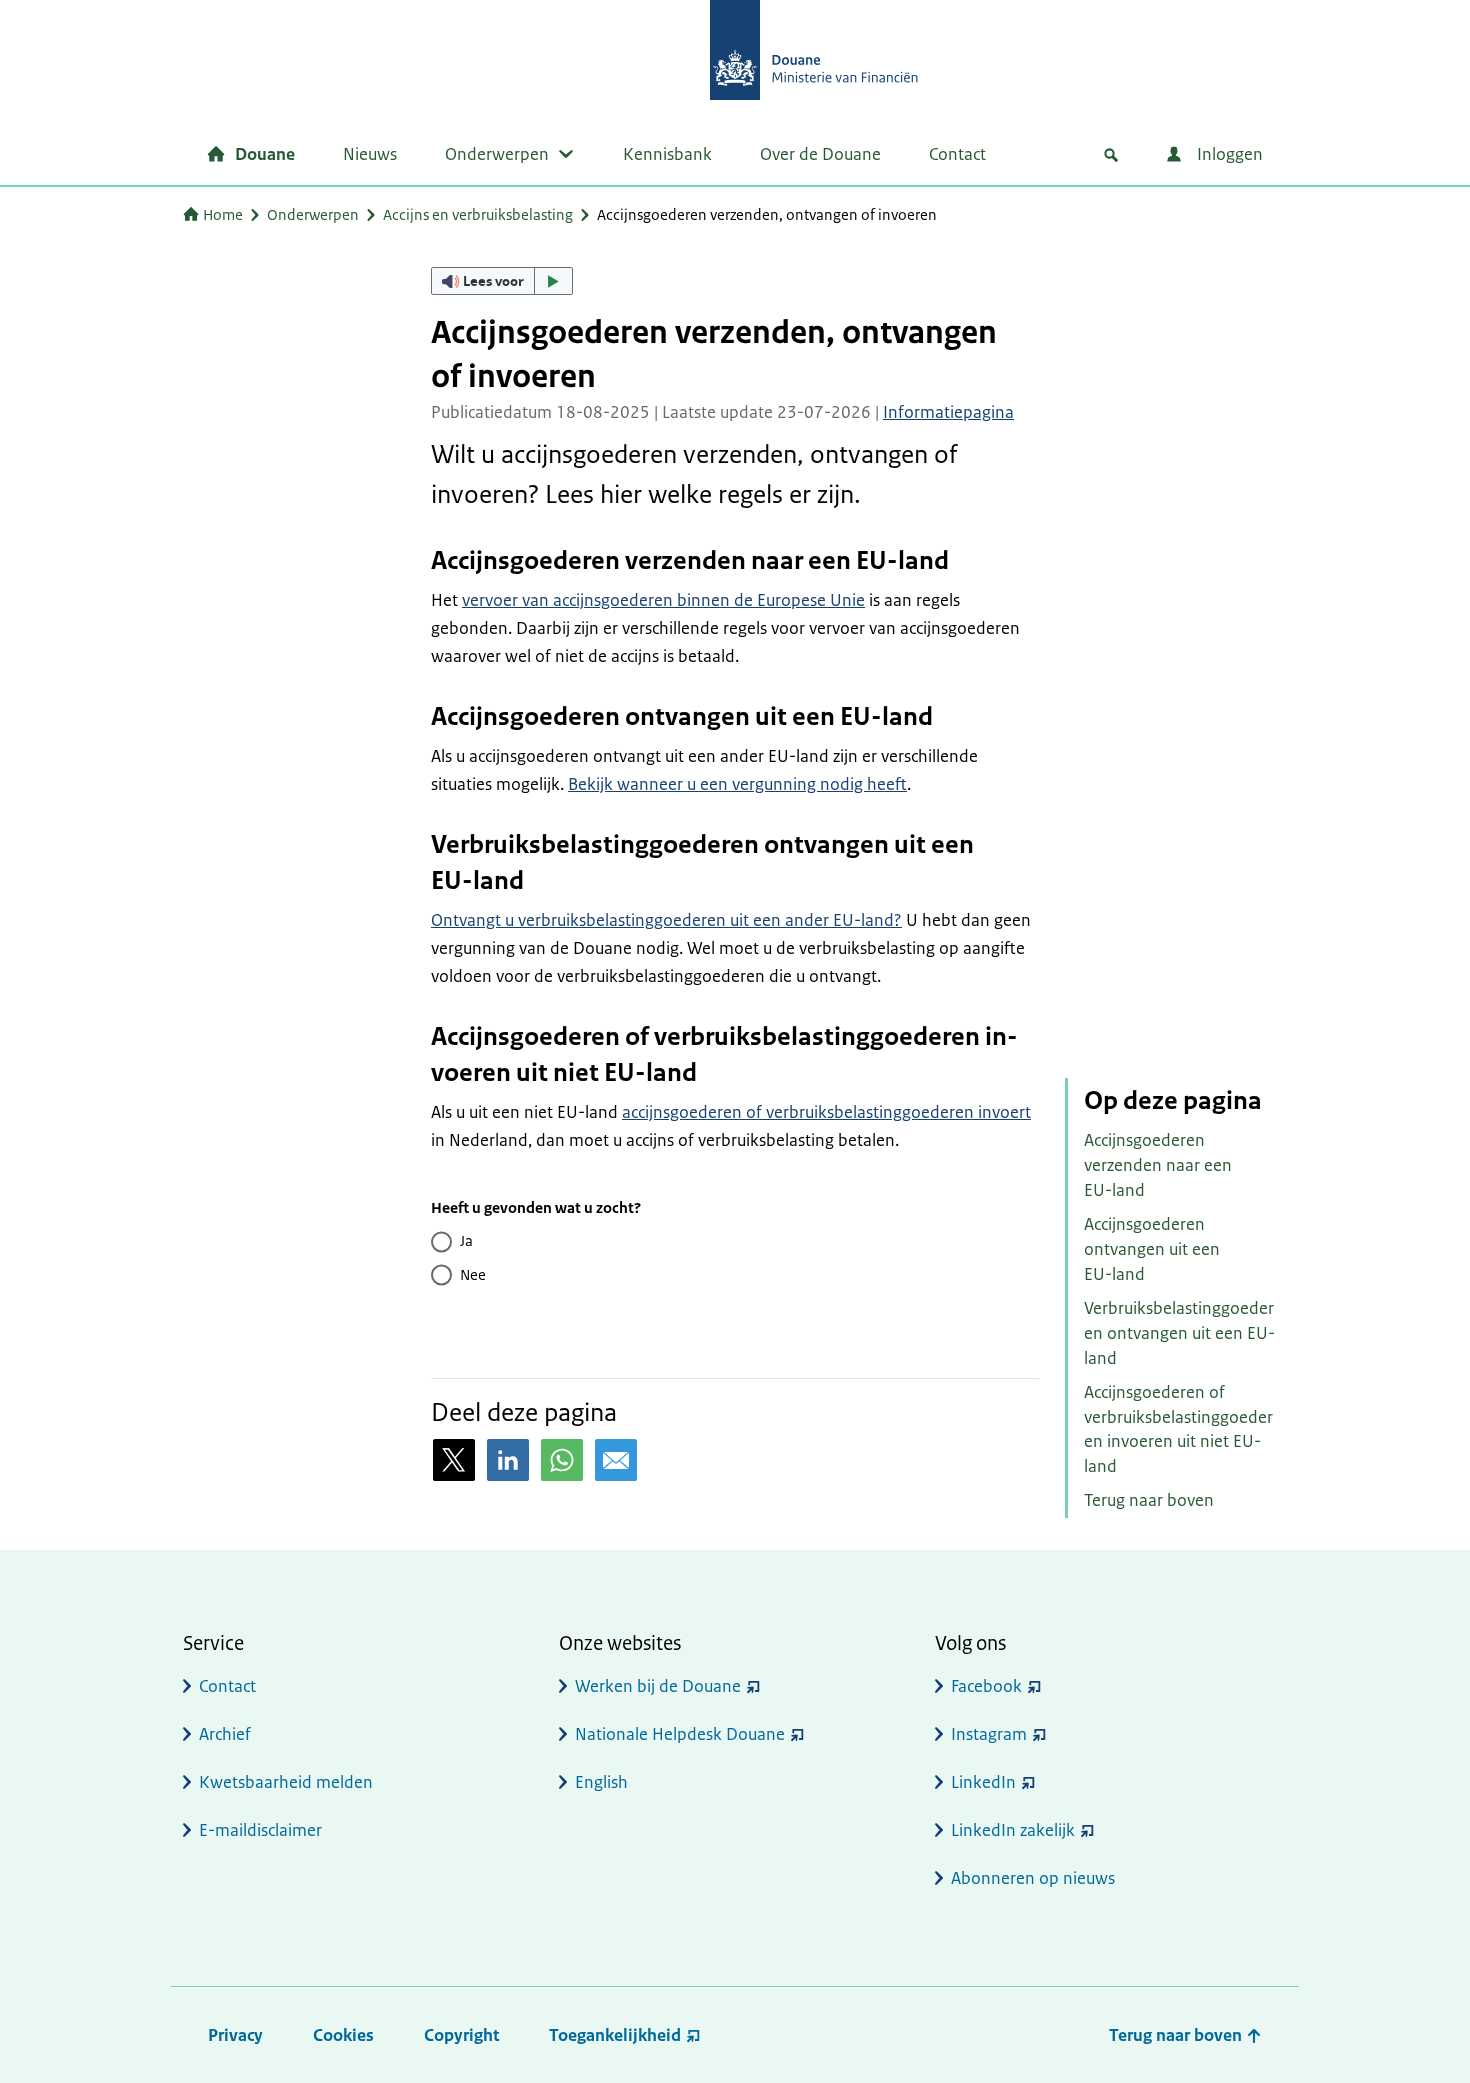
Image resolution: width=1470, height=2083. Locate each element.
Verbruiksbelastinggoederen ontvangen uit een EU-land (1179, 1333)
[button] (502, 281)
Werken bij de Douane (658, 1686)
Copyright (461, 2035)
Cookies (343, 2035)
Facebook (986, 1686)
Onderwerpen (497, 154)
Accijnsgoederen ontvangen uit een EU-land (1152, 1249)
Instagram (989, 1734)
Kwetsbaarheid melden (286, 1782)
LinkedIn (983, 1782)
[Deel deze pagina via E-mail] (616, 1460)
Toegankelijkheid (615, 2035)
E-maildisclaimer (260, 1830)
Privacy (235, 2035)
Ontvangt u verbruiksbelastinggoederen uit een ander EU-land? (666, 920)
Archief (225, 1734)
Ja (466, 1240)
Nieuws (370, 154)
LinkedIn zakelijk (1013, 1830)
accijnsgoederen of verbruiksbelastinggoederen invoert (826, 1112)
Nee (473, 1274)
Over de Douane (820, 154)
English (601, 1782)
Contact (957, 154)
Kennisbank (667, 154)
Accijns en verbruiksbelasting (478, 214)
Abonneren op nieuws (1033, 1878)
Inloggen (1228, 154)
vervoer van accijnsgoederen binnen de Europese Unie (663, 600)
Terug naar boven (1149, 1500)
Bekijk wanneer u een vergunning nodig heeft (737, 784)
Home (223, 214)
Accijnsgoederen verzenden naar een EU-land (1158, 1165)
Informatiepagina (948, 412)
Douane (265, 154)
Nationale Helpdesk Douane (680, 1734)
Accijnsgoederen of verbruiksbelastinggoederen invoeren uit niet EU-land (1178, 1429)
